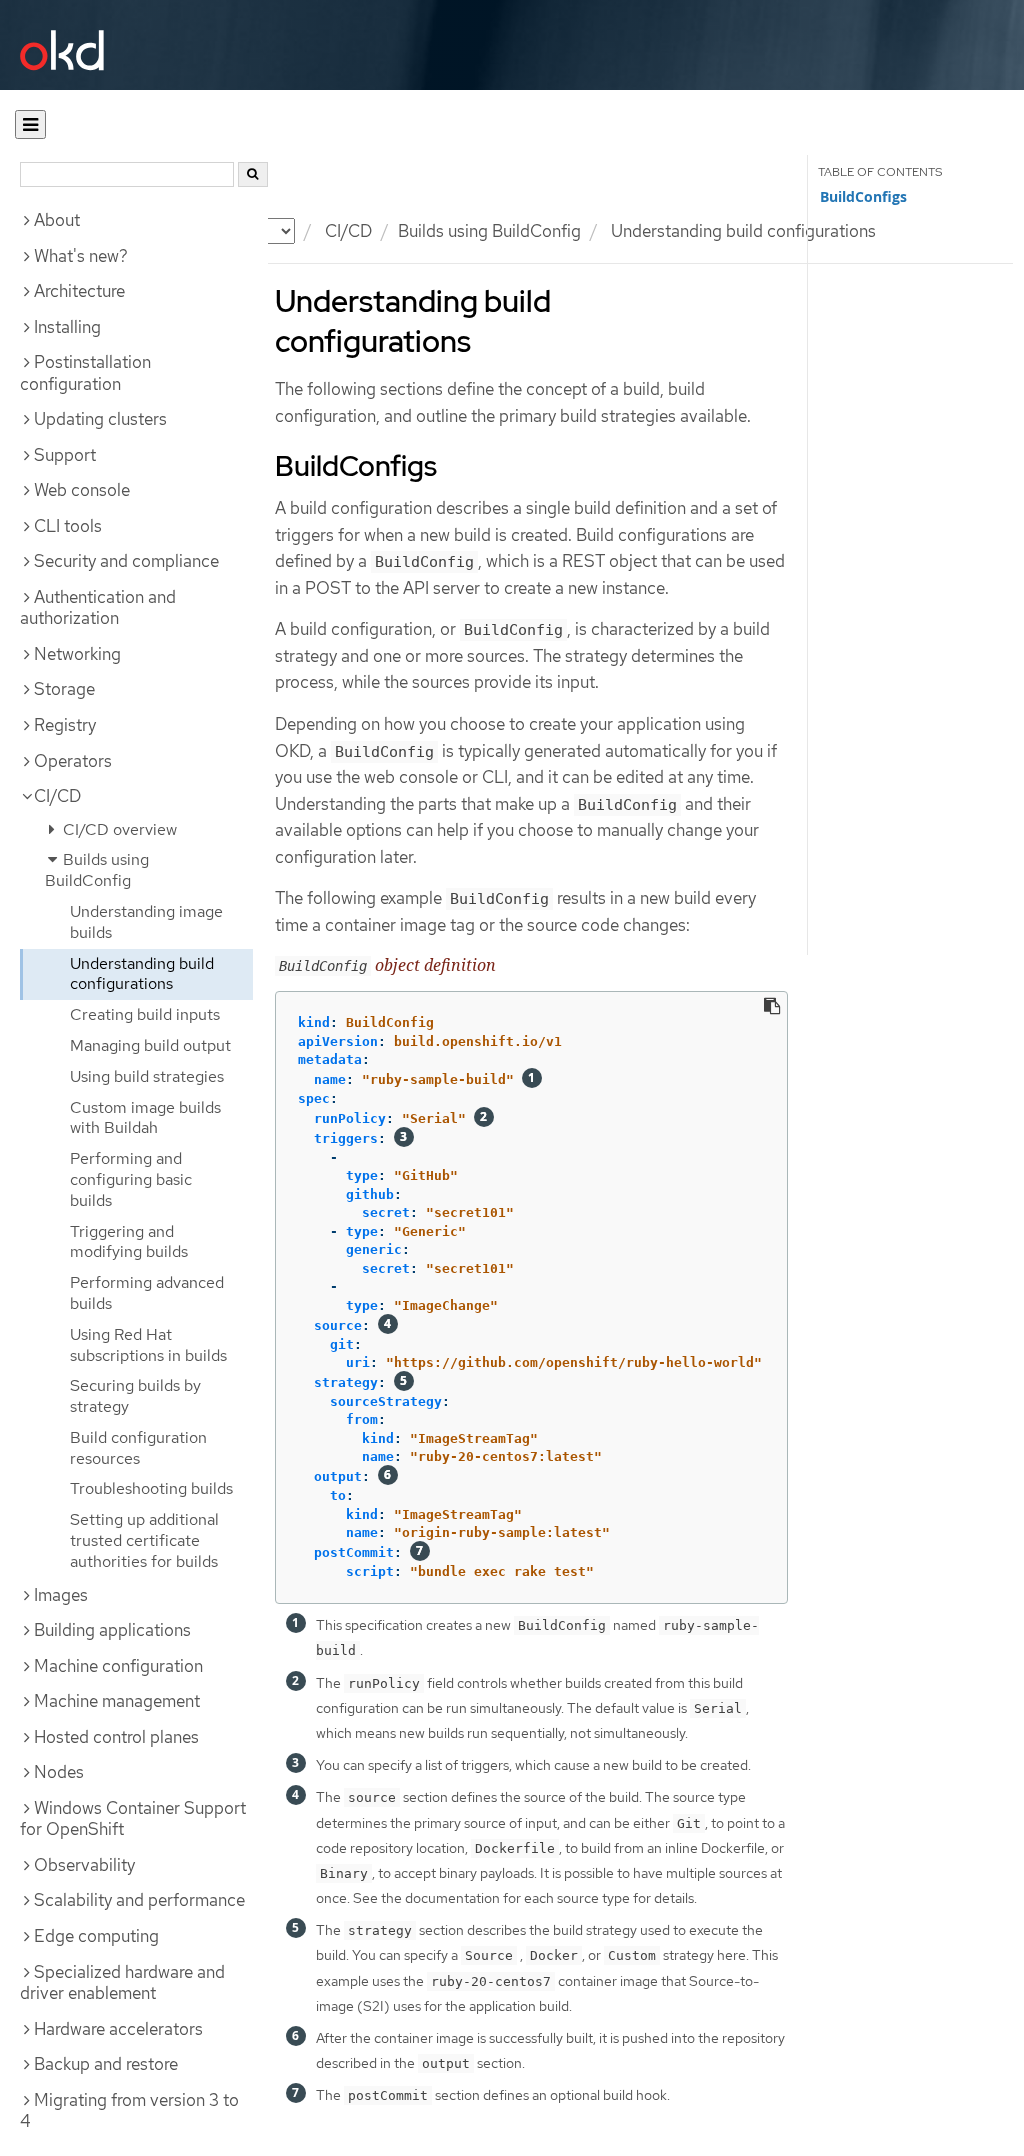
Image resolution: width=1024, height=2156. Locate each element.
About (57, 220)
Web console (82, 490)
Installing (67, 327)
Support (65, 455)
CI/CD (57, 796)
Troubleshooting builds (151, 1488)
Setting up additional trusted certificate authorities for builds (144, 1540)
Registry (65, 725)
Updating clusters (100, 419)
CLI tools (68, 526)
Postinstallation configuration (85, 373)
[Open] (30, 124)
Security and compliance (126, 561)
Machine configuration (118, 1666)
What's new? (81, 256)
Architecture (79, 291)
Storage (64, 689)
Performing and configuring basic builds (131, 1179)
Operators (73, 761)
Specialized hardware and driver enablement (122, 1983)
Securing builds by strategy (135, 1396)
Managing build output (150, 1045)
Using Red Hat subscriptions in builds (148, 1345)
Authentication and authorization (98, 608)
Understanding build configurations (142, 974)
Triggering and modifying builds (129, 1242)
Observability (84, 1865)
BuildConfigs (863, 197)
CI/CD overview (118, 829)
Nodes (59, 1772)
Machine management (117, 1701)
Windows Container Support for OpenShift (133, 1819)
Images (61, 1595)
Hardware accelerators (118, 2029)
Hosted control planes (116, 1737)
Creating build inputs (145, 1014)
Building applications (112, 1630)
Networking (77, 654)
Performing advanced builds (147, 1293)
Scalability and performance (139, 1900)
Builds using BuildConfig (489, 231)
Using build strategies (147, 1076)
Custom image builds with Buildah (145, 1118)
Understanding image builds (146, 922)
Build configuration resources (138, 1448)
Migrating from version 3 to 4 (129, 2111)
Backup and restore (106, 2064)
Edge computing (96, 1936)
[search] (253, 174)
